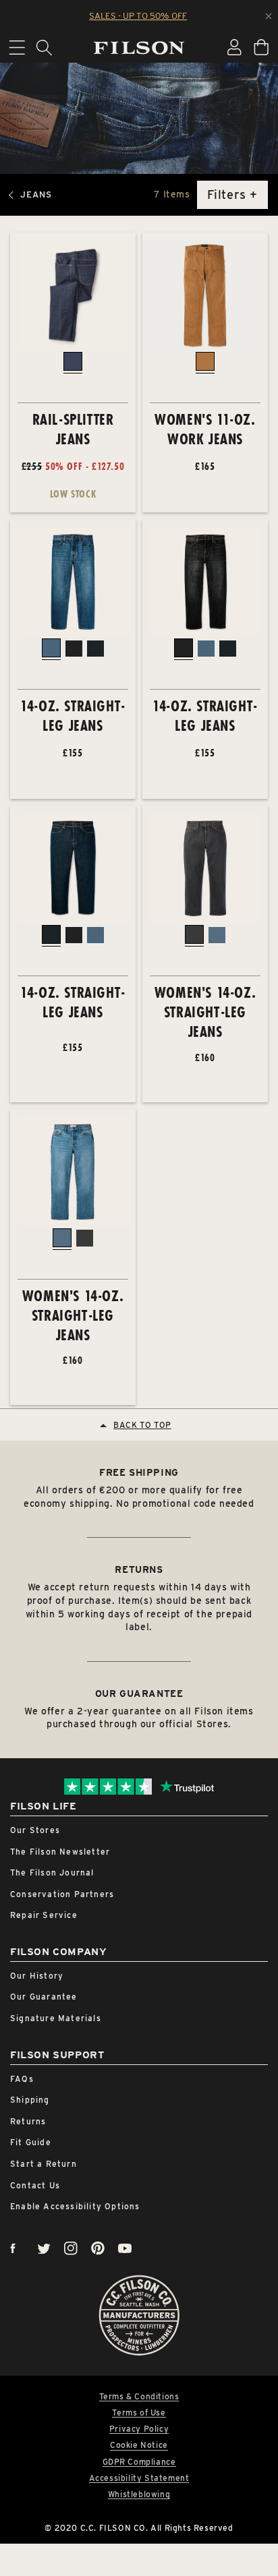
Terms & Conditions (139, 2397)
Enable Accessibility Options (75, 2206)
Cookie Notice (139, 2445)
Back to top (142, 1425)
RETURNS (139, 1569)
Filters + (232, 194)
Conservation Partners (62, 1894)
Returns (28, 2121)
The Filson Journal (52, 1873)
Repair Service (44, 1915)
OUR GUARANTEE (139, 1694)
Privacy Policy (139, 2429)
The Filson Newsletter (60, 1852)
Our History (37, 1976)
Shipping (30, 2100)
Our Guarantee (44, 1997)
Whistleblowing (139, 2494)
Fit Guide (31, 2142)
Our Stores (35, 1830)
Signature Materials (56, 2018)
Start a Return (44, 2164)
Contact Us (35, 2185)
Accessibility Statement (139, 2478)
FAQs (22, 2079)
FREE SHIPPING (139, 1472)
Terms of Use (139, 2413)
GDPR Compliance (139, 2462)
